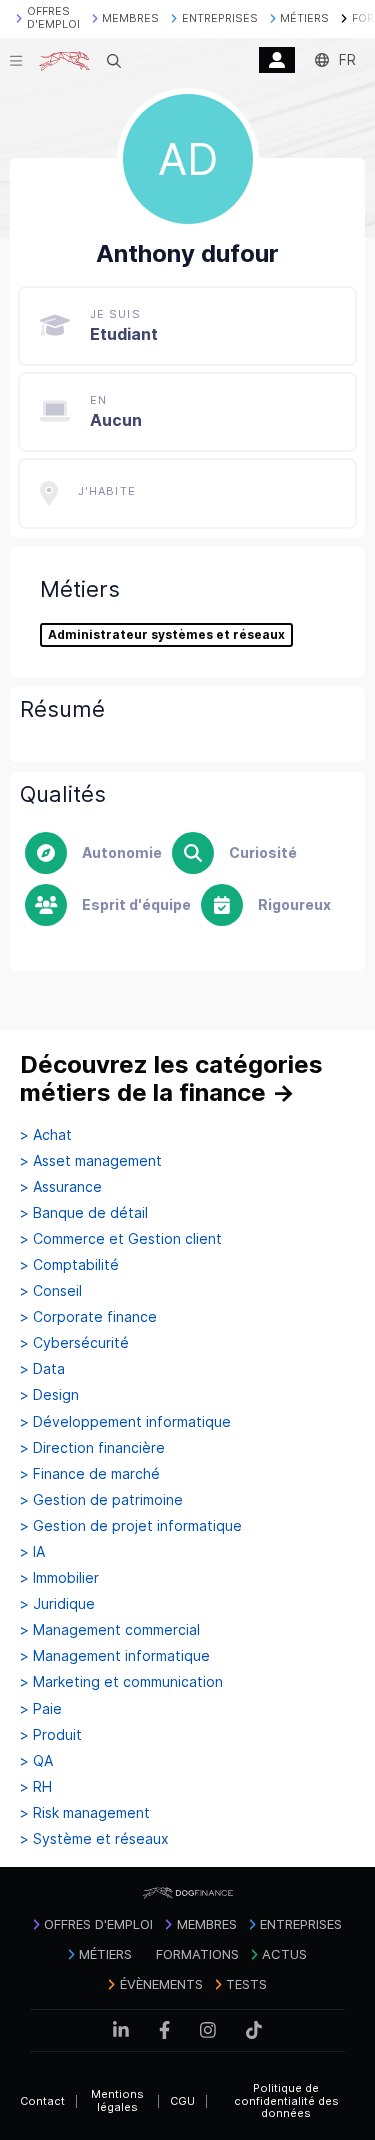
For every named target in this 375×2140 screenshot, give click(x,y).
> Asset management (91, 1161)
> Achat (46, 1135)
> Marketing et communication (121, 1682)
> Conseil (51, 1291)
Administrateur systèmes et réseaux (166, 635)
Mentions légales (117, 2100)
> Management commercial (110, 1630)
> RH (36, 1787)
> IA (32, 1552)
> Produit (51, 1735)
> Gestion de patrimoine (101, 1500)
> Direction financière (92, 1448)
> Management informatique (115, 1656)
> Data (42, 1369)
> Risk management (85, 1813)
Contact (42, 2101)
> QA (36, 1761)
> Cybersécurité (74, 1343)
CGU (182, 2101)
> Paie (41, 1709)
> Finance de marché (90, 1474)
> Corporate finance (88, 1317)
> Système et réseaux (94, 1839)
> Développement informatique (125, 1422)
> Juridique (57, 1604)
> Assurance (61, 1187)
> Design (49, 1395)
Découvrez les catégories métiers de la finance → (171, 1078)
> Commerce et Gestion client (121, 1239)
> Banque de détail (84, 1213)
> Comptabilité (69, 1265)
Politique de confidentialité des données (286, 2100)
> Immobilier (59, 1578)
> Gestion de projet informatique (131, 1526)
